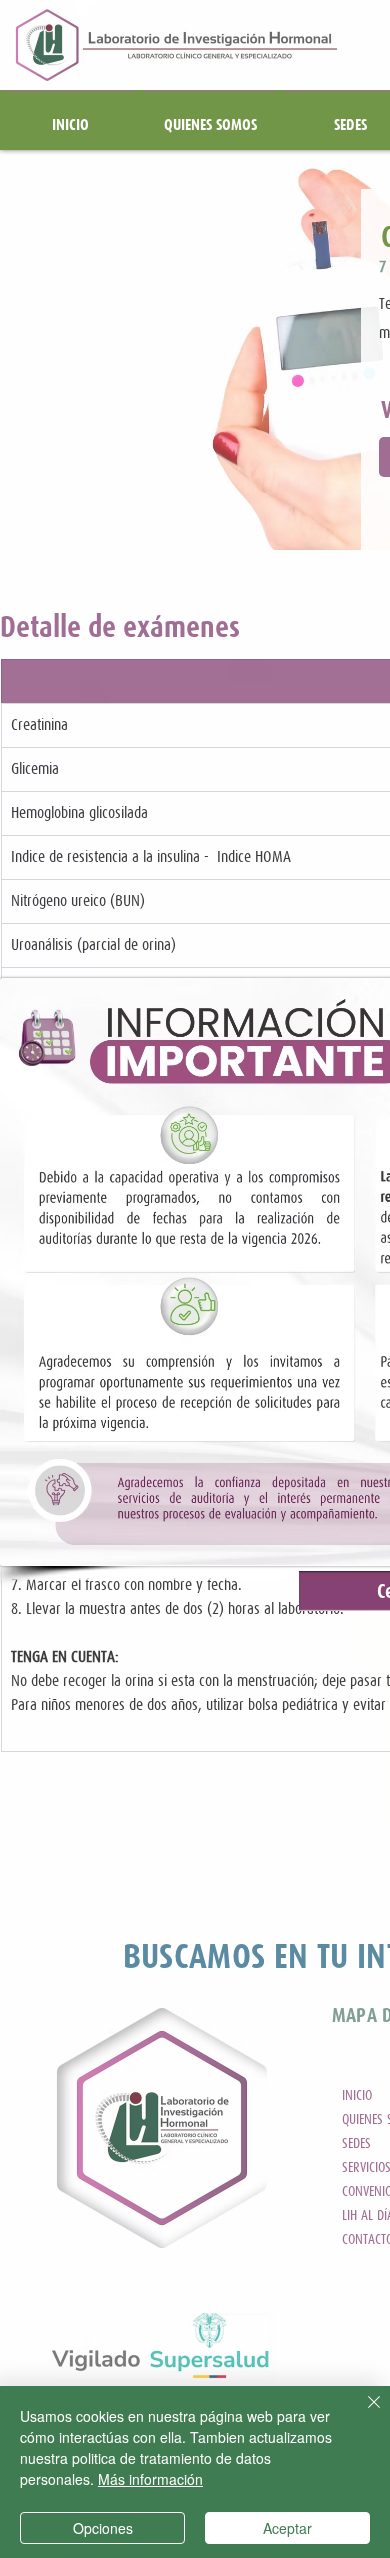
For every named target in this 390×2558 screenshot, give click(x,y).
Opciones (103, 2528)
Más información (150, 2479)
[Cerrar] (362, 2414)
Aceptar (287, 2528)
